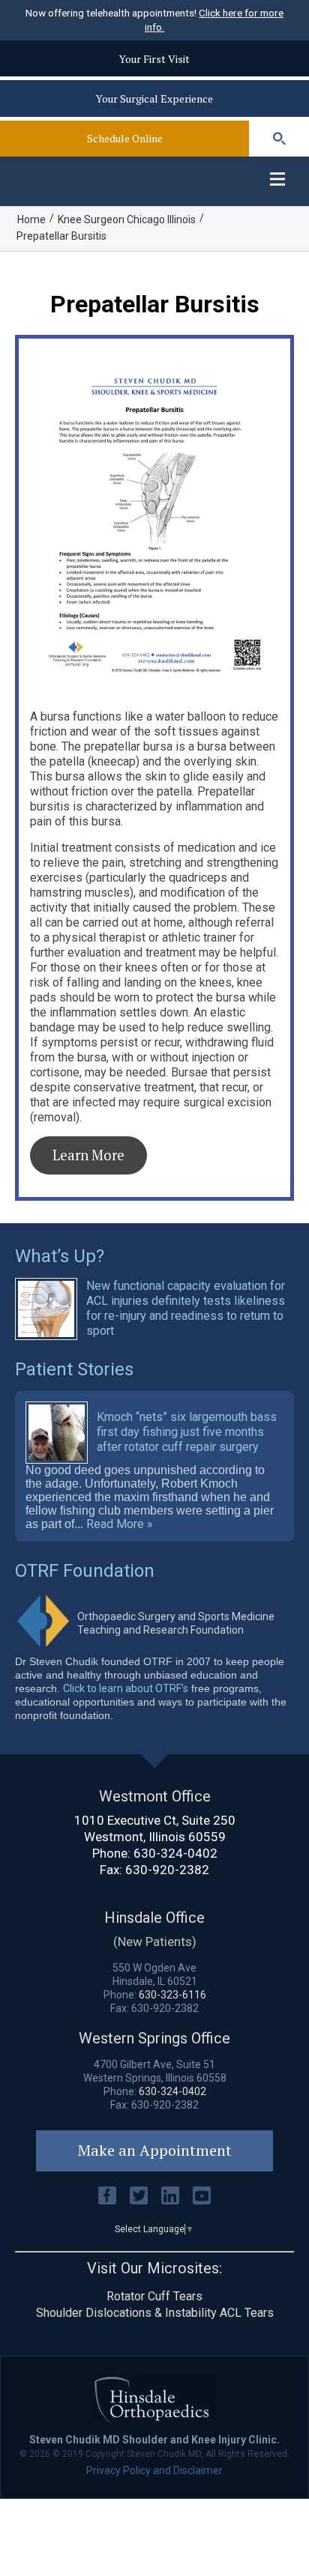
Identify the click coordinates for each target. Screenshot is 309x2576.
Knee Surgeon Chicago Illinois (127, 219)
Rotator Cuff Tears (154, 2296)
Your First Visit (154, 59)
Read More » (120, 1524)
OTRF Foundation (85, 1571)
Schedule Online (125, 138)
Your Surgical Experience (154, 99)
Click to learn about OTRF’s (126, 1688)
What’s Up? (60, 1256)
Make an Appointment (155, 2150)
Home (31, 219)
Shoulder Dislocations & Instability (126, 2313)
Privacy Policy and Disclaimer (154, 2470)
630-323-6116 (172, 1995)
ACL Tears (247, 2313)
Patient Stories (74, 1369)
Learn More (88, 1155)
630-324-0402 (175, 1853)
